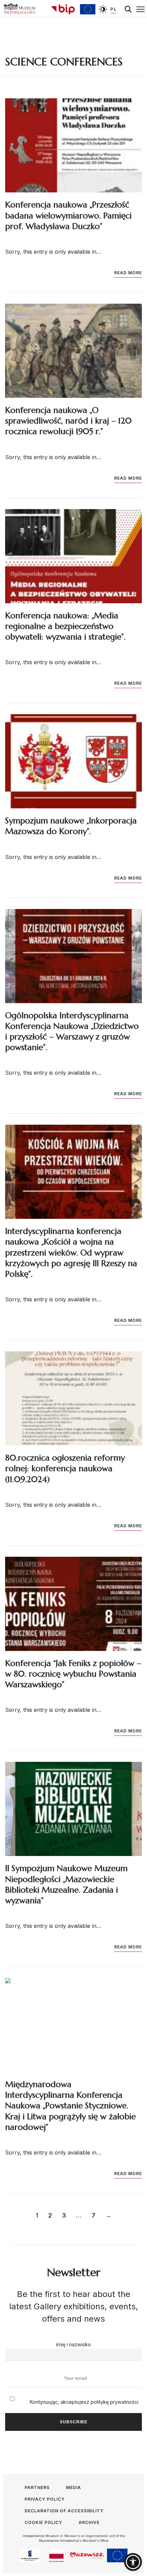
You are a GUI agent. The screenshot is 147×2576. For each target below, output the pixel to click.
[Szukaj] (128, 9)
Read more (128, 273)
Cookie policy (43, 2522)
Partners (37, 2487)
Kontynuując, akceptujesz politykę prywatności (83, 2402)
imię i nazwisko (73, 2344)
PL (113, 9)
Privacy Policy (45, 2499)
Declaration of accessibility (64, 2511)
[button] (133, 2562)
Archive (89, 2522)
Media (73, 2487)
